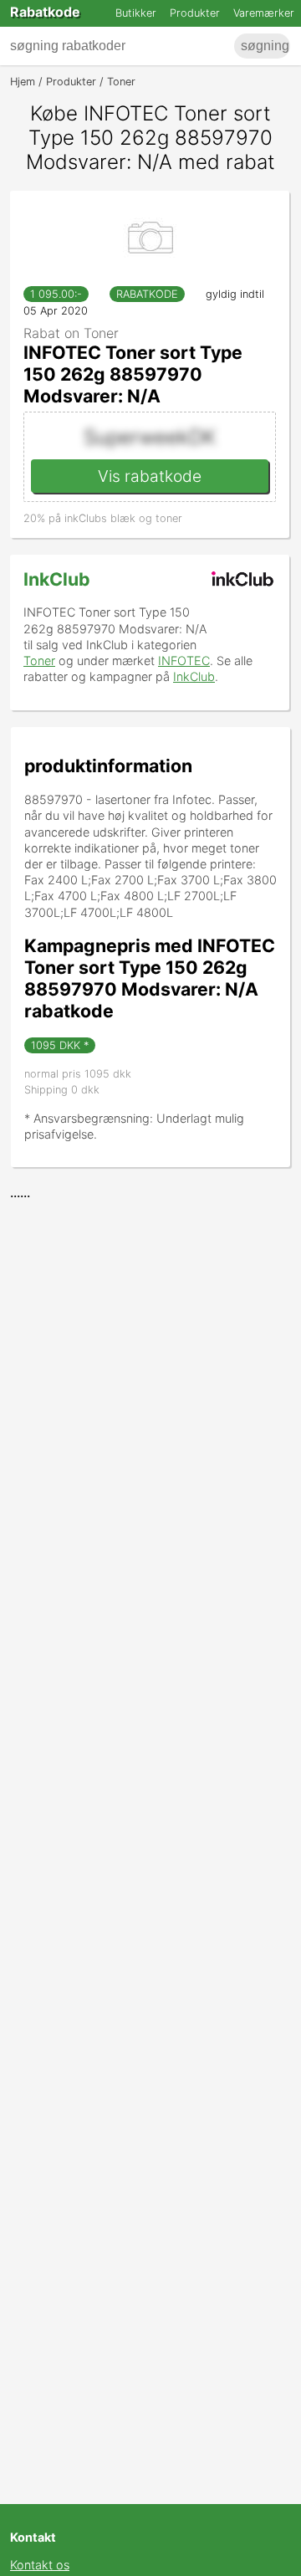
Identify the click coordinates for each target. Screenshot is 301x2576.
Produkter (195, 13)
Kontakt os (40, 2565)
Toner (39, 661)
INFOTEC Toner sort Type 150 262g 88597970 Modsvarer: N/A (133, 374)
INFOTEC (184, 661)
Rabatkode (45, 12)
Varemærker (264, 13)
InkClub (57, 579)
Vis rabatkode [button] (150, 476)
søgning (265, 46)
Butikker (136, 13)
